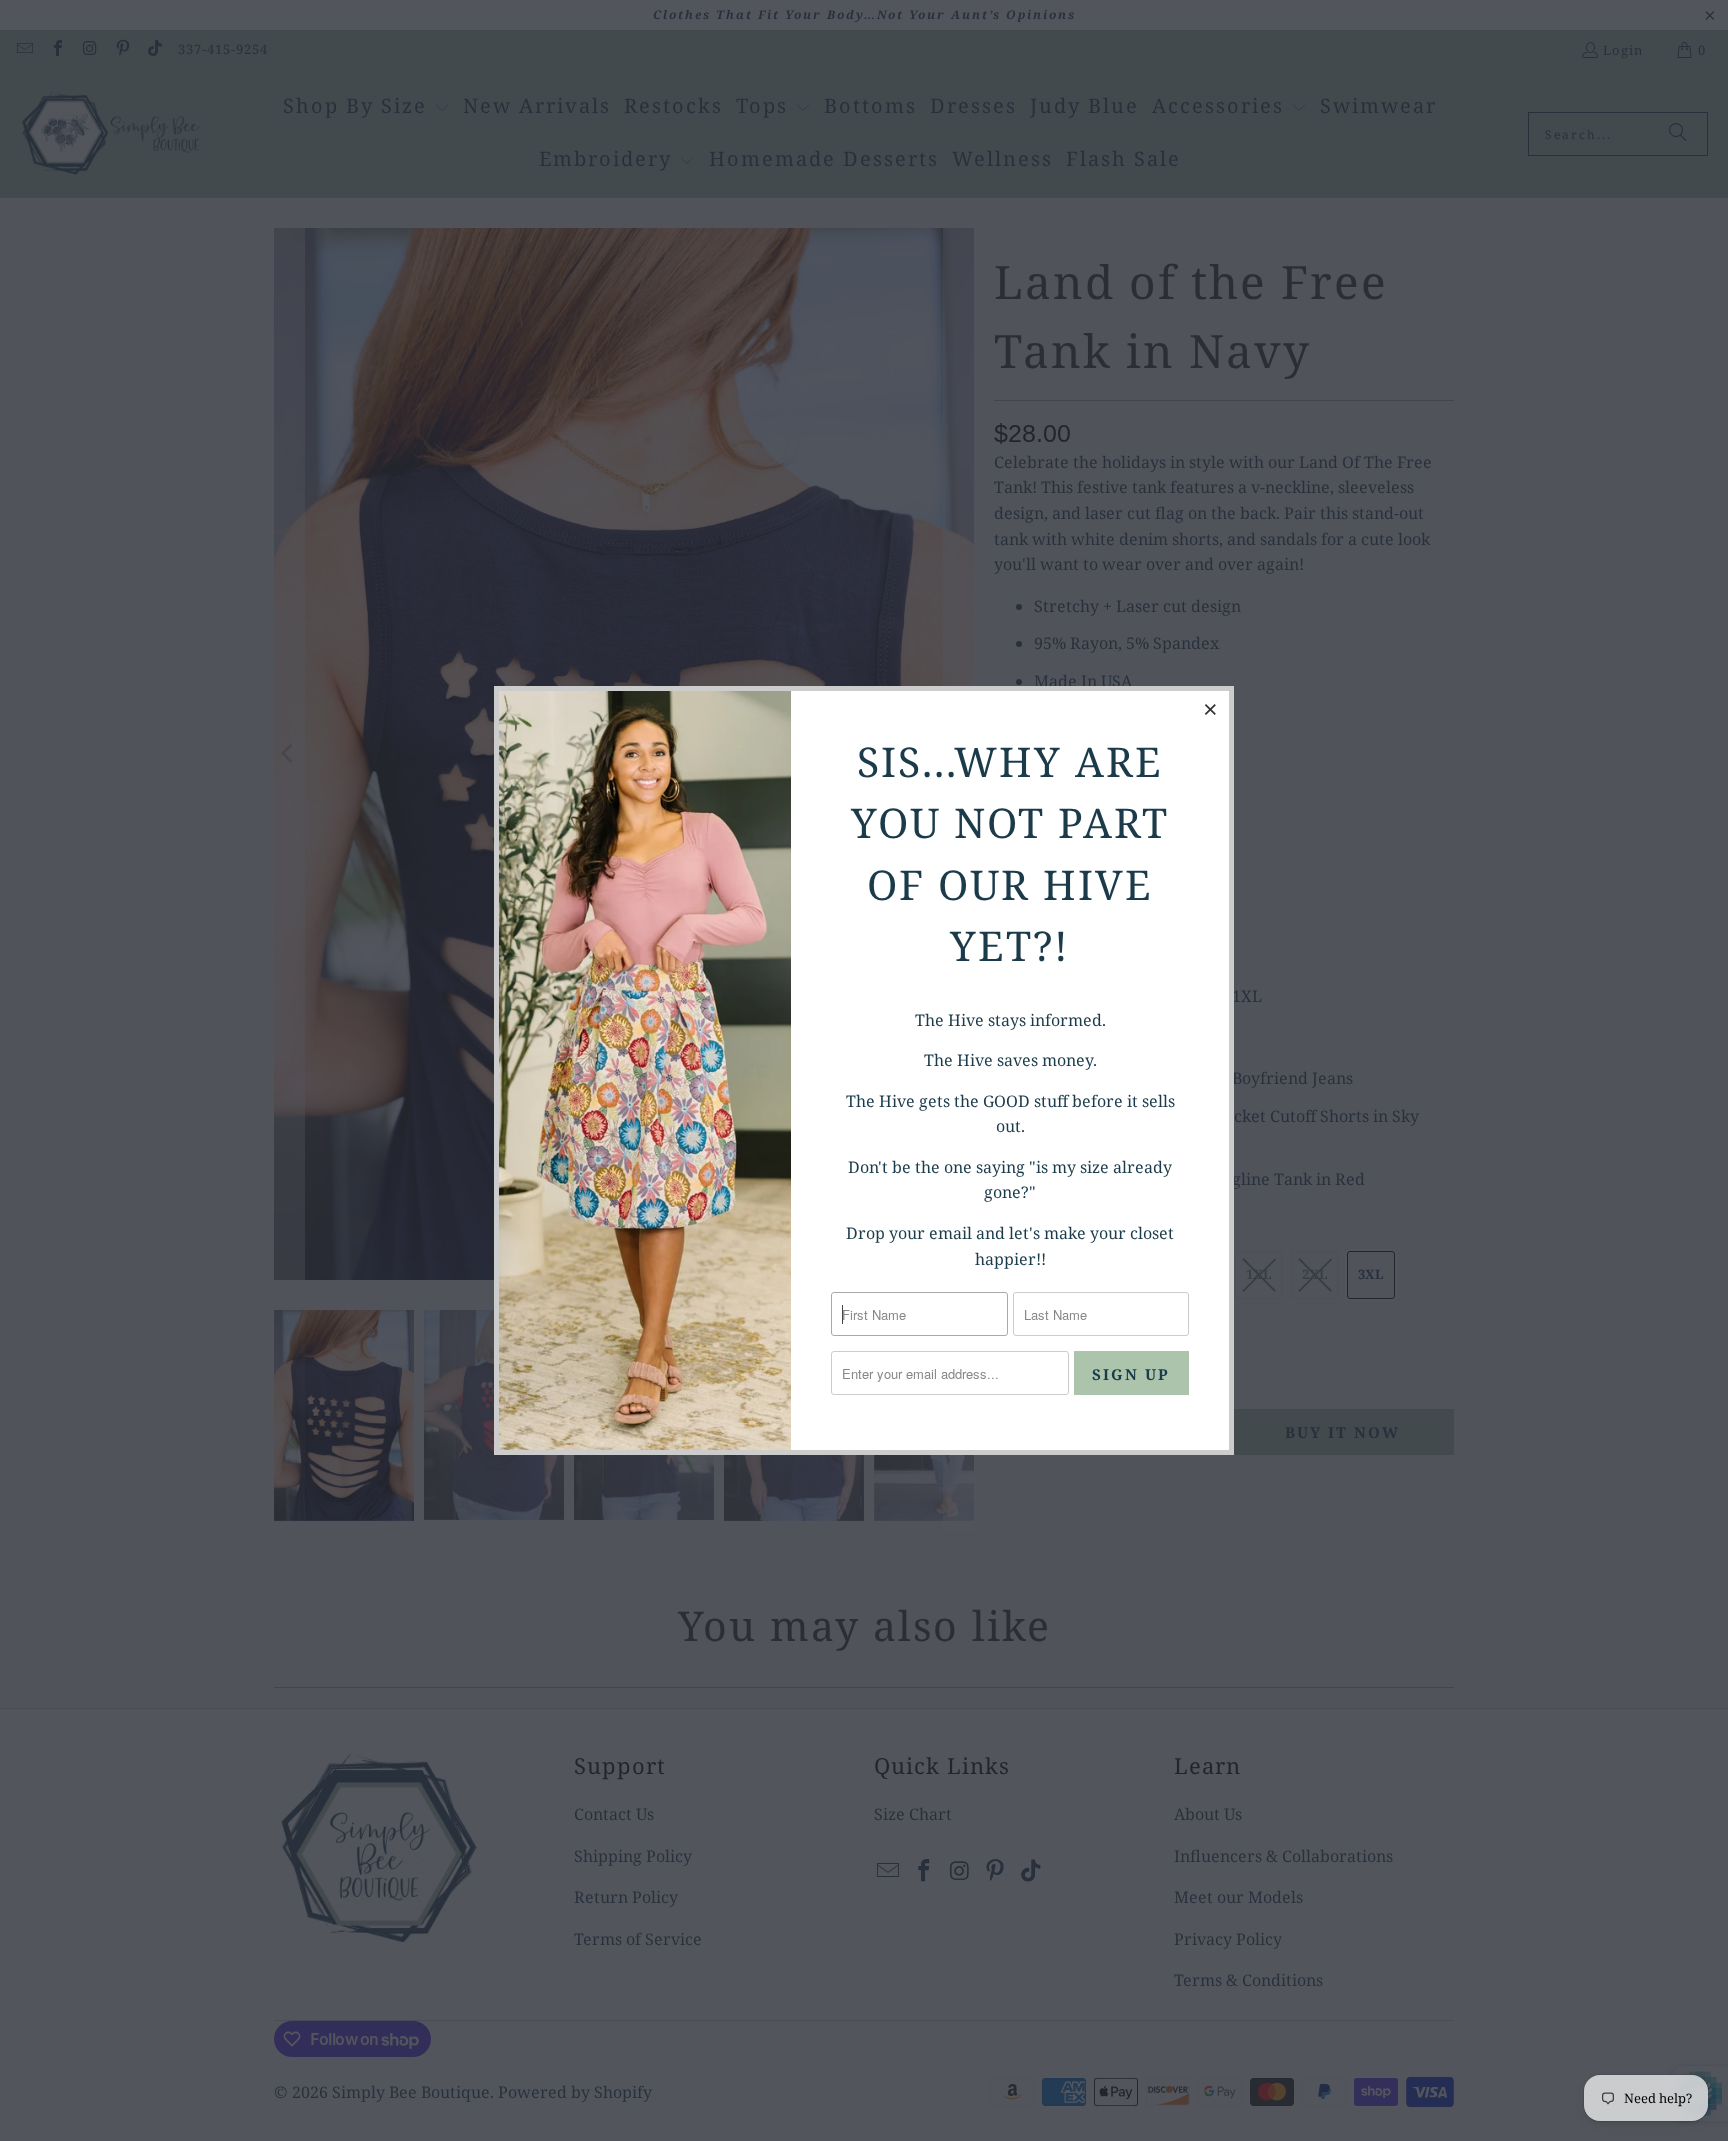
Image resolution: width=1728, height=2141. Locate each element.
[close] (1211, 709)
